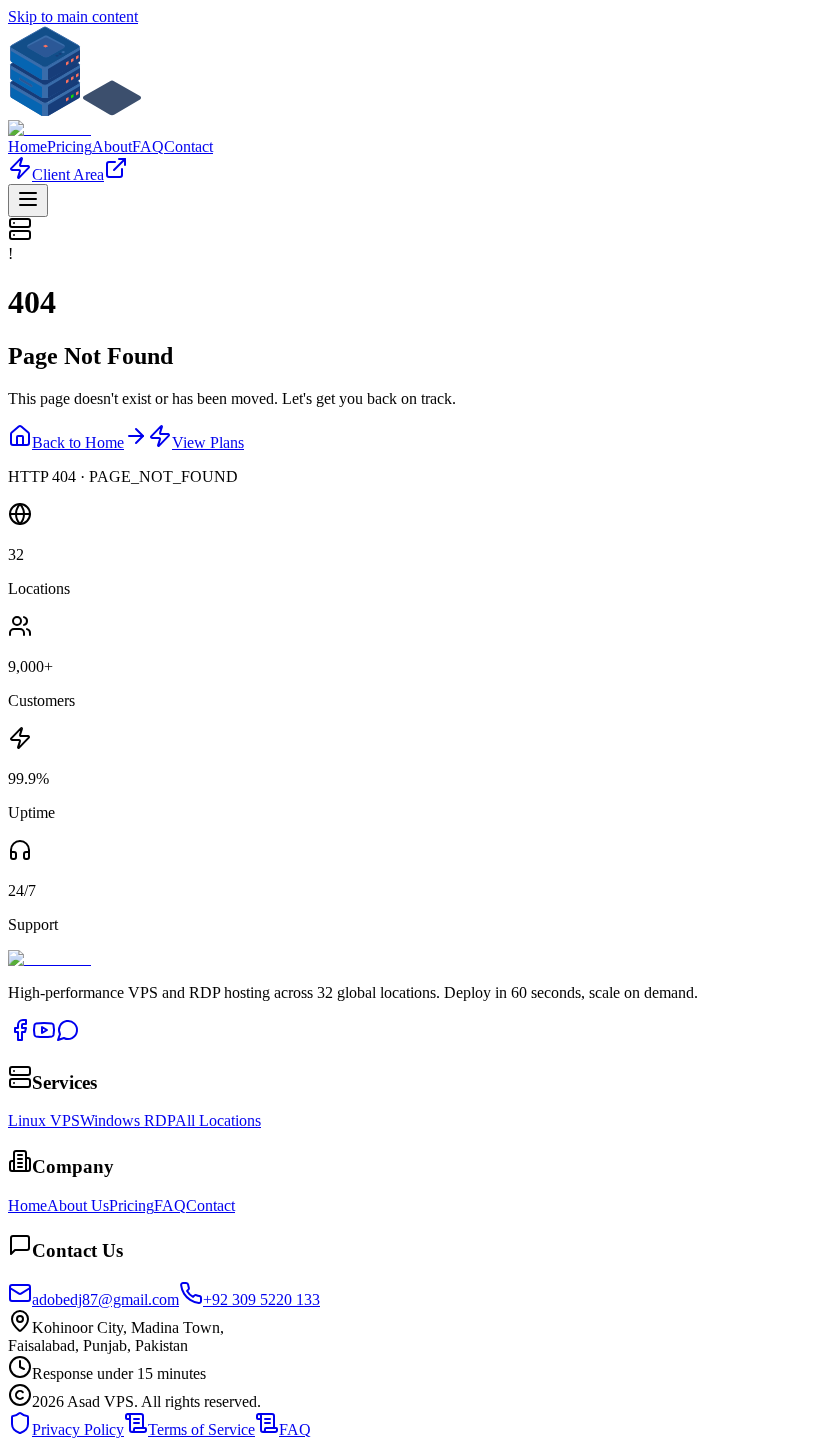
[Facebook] (20, 1036)
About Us (78, 1205)
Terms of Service (201, 1429)
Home (27, 146)
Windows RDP (127, 1120)
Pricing (69, 146)
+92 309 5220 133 (261, 1299)
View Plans (208, 442)
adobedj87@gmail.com (105, 1299)
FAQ (148, 146)
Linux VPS (44, 1120)
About (112, 146)
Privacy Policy (78, 1429)
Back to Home (78, 442)
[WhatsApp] (68, 1036)
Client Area (68, 174)
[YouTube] (44, 1036)
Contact (188, 146)
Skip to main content (73, 16)
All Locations (218, 1120)
